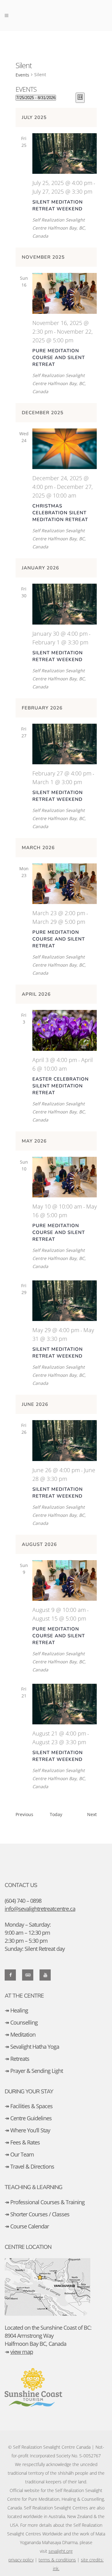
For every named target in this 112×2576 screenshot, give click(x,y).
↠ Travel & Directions (29, 2166)
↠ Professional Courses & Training (45, 2202)
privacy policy (21, 2560)
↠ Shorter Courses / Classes (37, 2214)
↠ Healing (16, 2010)
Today (56, 1814)
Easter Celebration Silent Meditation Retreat (61, 1086)
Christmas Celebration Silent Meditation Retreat (60, 513)
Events (22, 75)
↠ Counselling (21, 2022)
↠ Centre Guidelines (28, 2118)
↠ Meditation (20, 2034)
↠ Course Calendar (27, 2226)
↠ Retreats (17, 2059)
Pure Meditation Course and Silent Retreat (59, 358)
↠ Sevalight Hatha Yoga (32, 2047)
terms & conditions (57, 2560)
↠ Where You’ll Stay (27, 2130)
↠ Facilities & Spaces (29, 2106)
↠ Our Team (19, 2154)
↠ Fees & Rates (22, 2142)
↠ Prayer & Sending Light (34, 2071)
